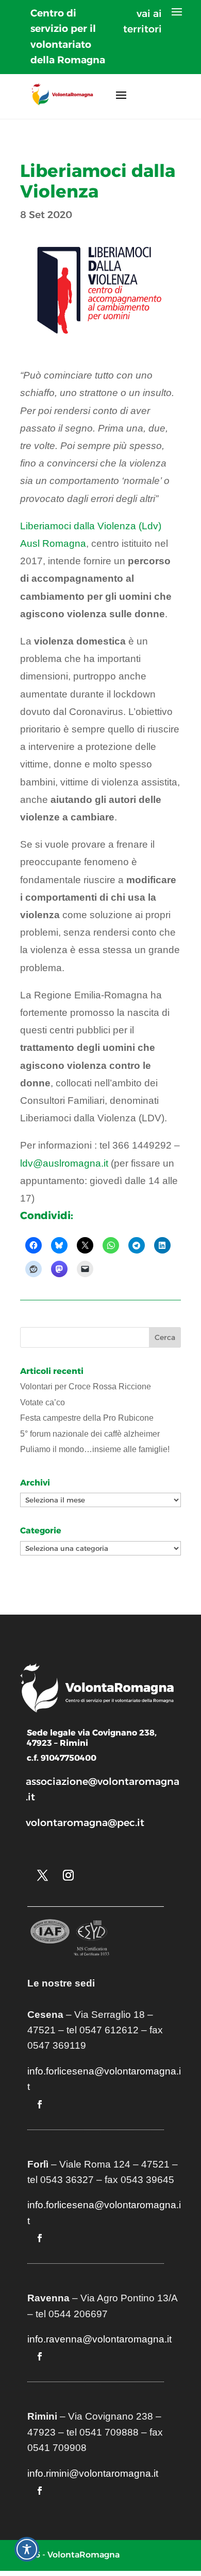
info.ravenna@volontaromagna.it (99, 2339)
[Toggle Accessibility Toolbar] (27, 2549)
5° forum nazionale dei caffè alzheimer (90, 1434)
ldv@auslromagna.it (64, 1163)
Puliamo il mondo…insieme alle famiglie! (95, 1449)
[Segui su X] (42, 1875)
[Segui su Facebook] (40, 2104)
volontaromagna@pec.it (85, 1823)
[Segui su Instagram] (68, 1875)
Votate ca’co (43, 1402)
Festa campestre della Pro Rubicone (87, 1418)
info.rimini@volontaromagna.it (93, 2473)
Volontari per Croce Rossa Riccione (86, 1387)
